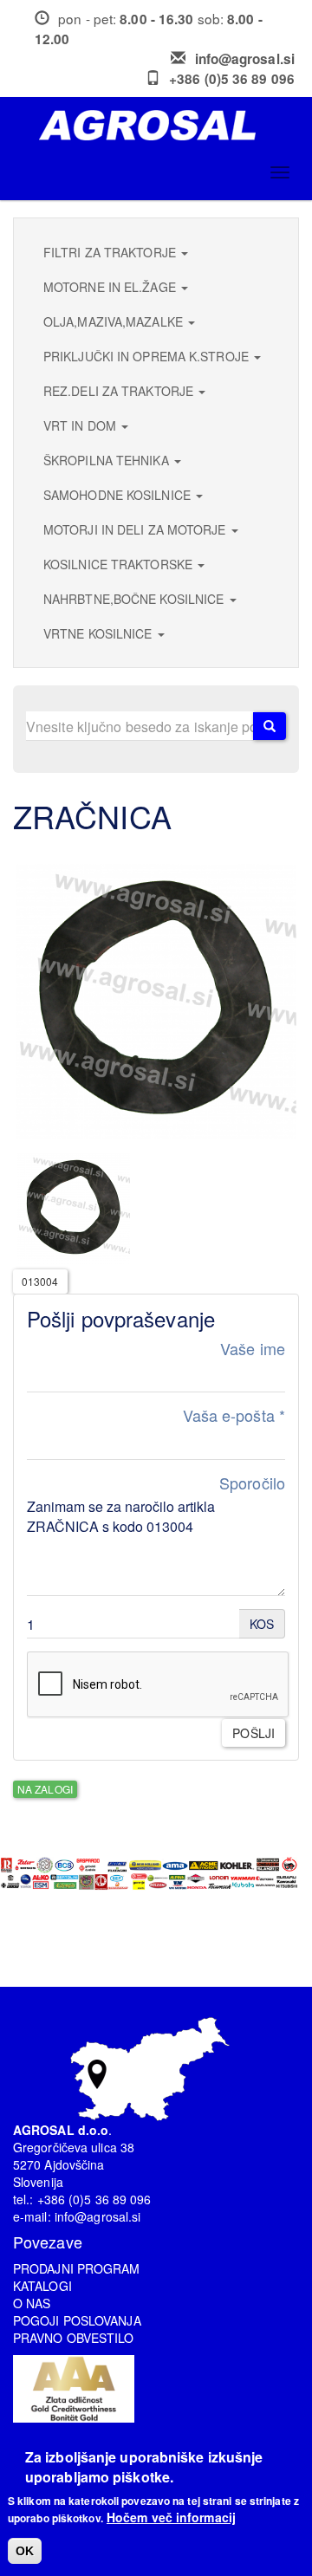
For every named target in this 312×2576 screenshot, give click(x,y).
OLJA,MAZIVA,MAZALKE (115, 321)
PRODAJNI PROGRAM (77, 2268)
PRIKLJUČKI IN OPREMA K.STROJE (148, 356)
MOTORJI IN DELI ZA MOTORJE (136, 529)
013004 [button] (40, 1281)
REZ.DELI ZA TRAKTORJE (120, 391)
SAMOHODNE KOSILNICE (119, 495)
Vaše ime (253, 1349)
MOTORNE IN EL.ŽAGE (111, 287)
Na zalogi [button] (45, 1789)
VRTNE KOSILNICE (100, 633)
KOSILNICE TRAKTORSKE (120, 564)
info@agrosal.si (245, 59)
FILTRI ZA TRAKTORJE (111, 252)
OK (25, 2551)
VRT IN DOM (81, 425)
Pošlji (253, 1733)
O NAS (32, 2303)
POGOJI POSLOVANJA (77, 2320)
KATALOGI (42, 2286)
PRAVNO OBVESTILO (74, 2338)
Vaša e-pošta (234, 1415)
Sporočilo (252, 1483)
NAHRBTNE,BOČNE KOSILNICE (136, 599)
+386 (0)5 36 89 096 (232, 79)
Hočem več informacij (171, 2517)
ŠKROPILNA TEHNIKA (108, 460)
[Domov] (162, 125)
